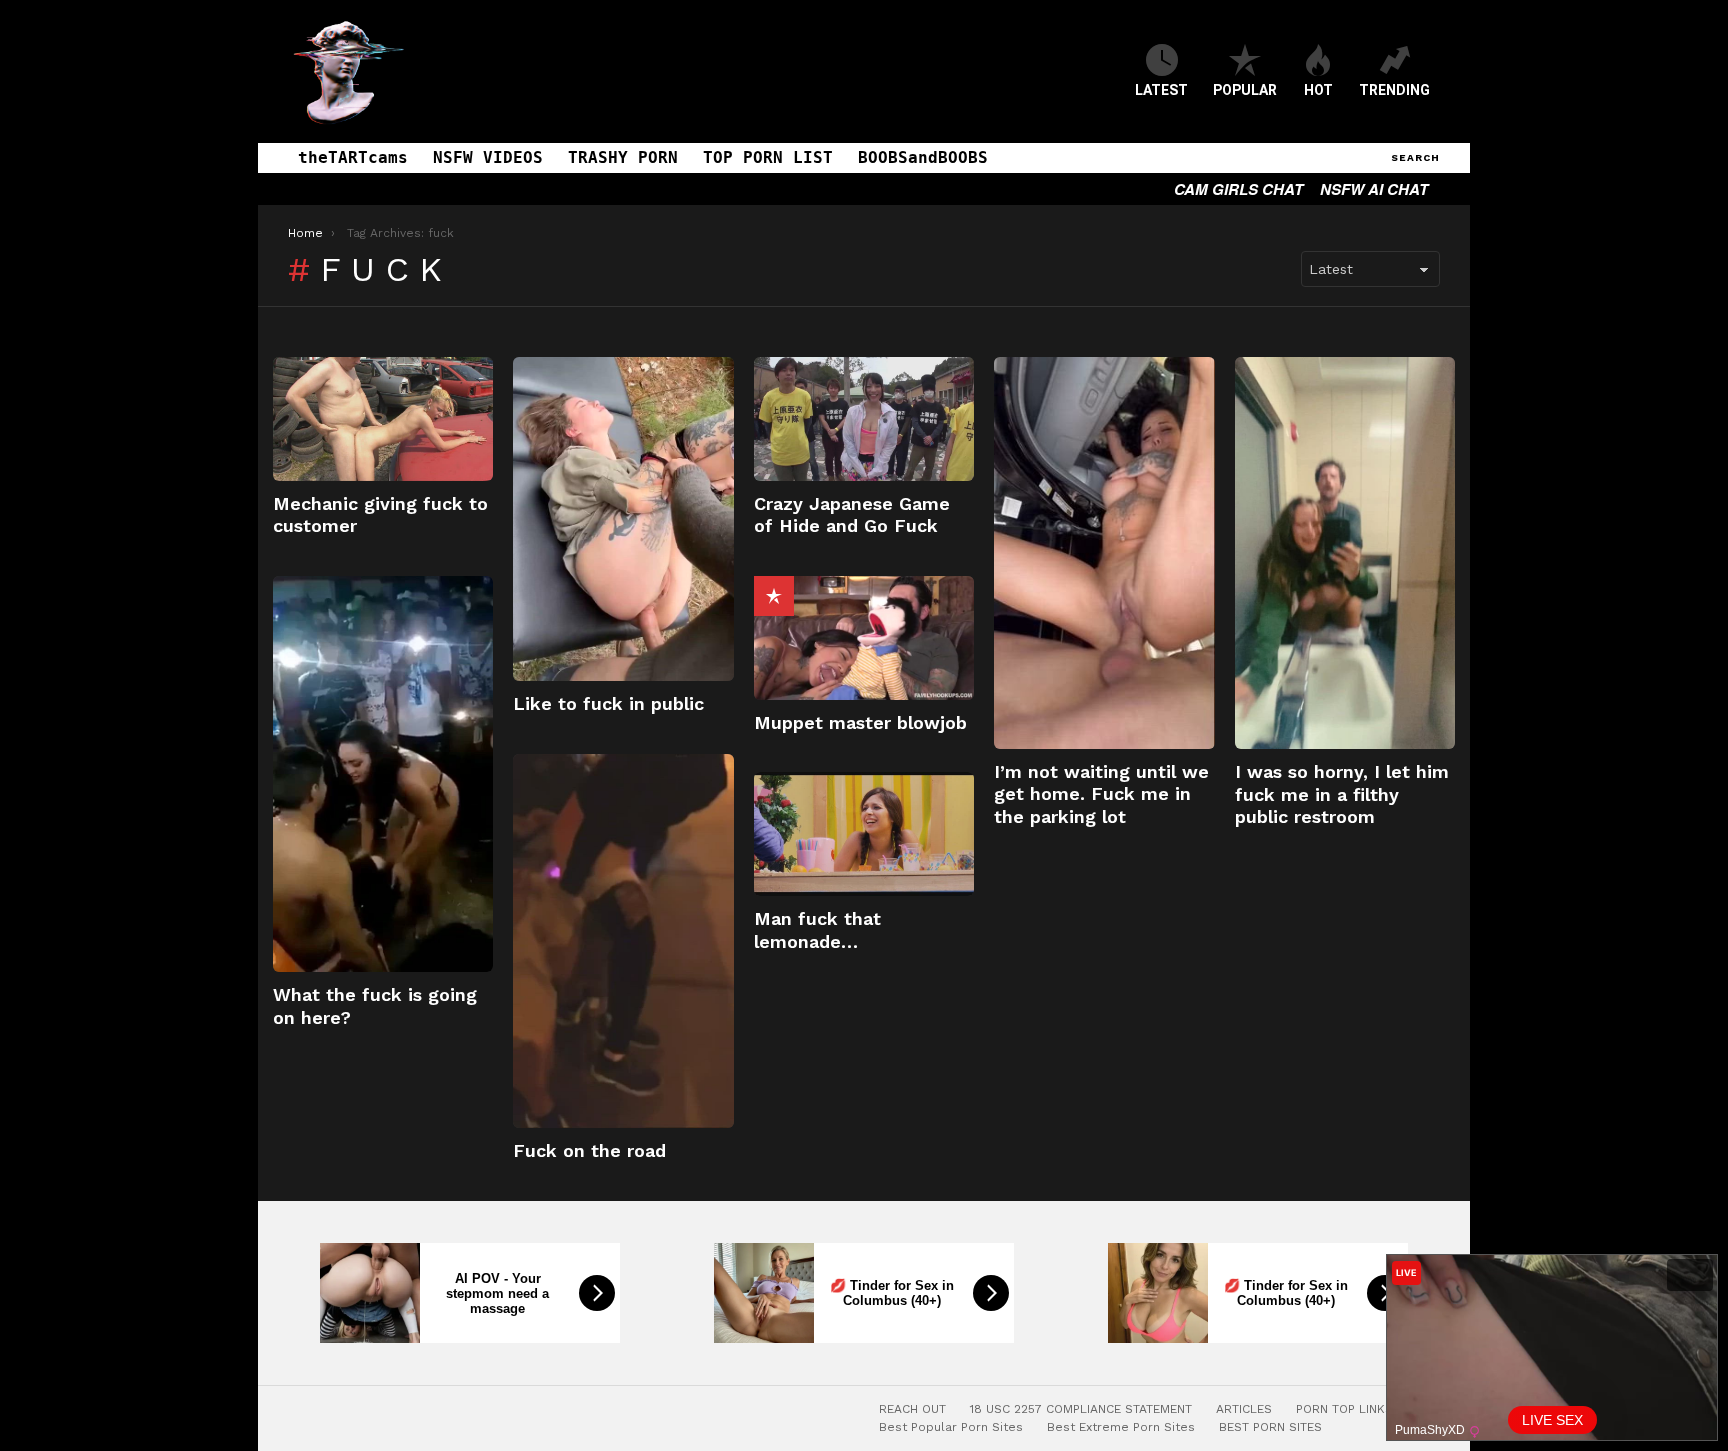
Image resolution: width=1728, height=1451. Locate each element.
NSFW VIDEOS (488, 157)
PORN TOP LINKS (1344, 1409)
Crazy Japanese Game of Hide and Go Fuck (852, 515)
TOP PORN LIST (768, 157)
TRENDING (1394, 90)
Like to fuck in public (608, 703)
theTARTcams (353, 157)
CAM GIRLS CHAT (1238, 189)
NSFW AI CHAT (1374, 189)
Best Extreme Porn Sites (1121, 1427)
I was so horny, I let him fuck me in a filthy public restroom (1342, 794)
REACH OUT (912, 1409)
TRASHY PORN (623, 157)
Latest (1161, 90)
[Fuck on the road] (623, 941)
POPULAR (1245, 90)
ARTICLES (1244, 1409)
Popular (774, 596)
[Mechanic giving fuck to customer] (383, 419)
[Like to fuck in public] (623, 519)
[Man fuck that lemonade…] (864, 834)
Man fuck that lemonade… (817, 930)
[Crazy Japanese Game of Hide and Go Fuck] (864, 419)
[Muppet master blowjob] (864, 638)
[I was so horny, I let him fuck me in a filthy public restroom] (1345, 553)
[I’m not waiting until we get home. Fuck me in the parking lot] (1104, 553)
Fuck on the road (589, 1150)
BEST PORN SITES (1270, 1427)
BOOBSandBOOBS (923, 157)
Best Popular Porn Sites (951, 1427)
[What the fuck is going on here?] (383, 774)
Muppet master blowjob (860, 722)
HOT (1318, 90)
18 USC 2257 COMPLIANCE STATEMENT (1081, 1409)
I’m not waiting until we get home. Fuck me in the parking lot (1101, 794)
